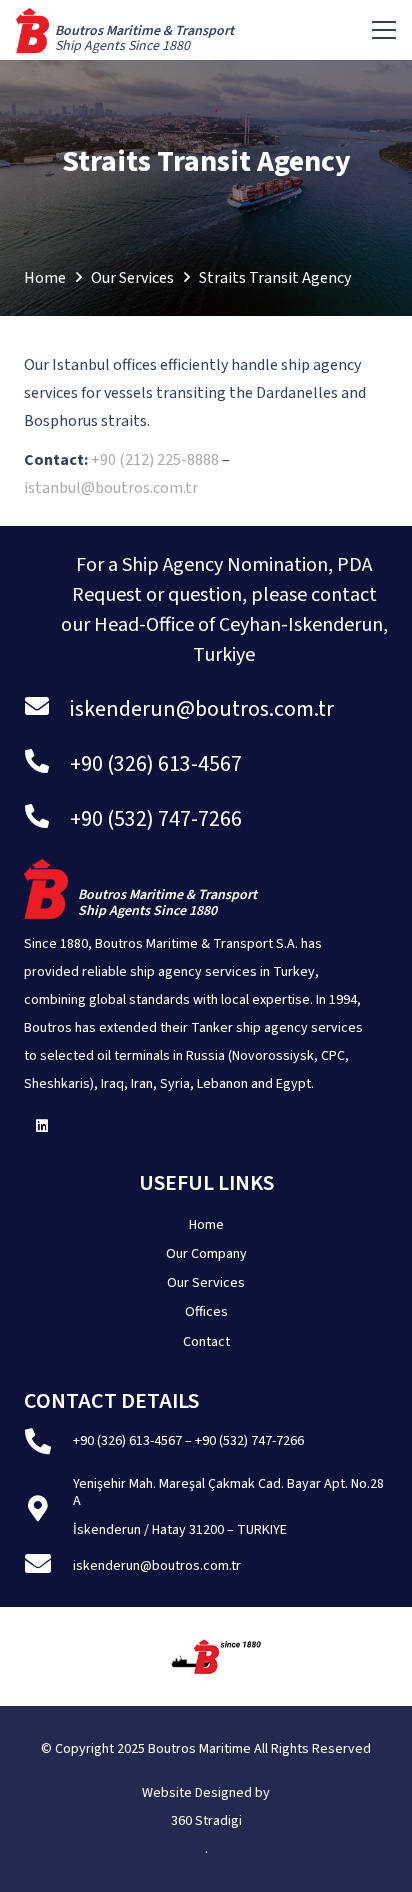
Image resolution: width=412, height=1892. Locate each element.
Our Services (206, 1283)
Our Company (206, 1254)
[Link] (144, 46)
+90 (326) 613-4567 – (134, 1441)
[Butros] (32, 30)
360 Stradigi (206, 1821)
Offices (206, 1312)
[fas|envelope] (48, 1566)
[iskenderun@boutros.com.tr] (47, 709)
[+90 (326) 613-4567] (47, 764)
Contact (206, 1342)
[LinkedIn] (41, 1126)
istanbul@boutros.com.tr (112, 488)
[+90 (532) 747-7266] (47, 819)
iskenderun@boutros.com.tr (157, 1566)
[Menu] (384, 30)
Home (206, 1225)
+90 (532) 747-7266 (249, 1441)
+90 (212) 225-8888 (155, 460)
